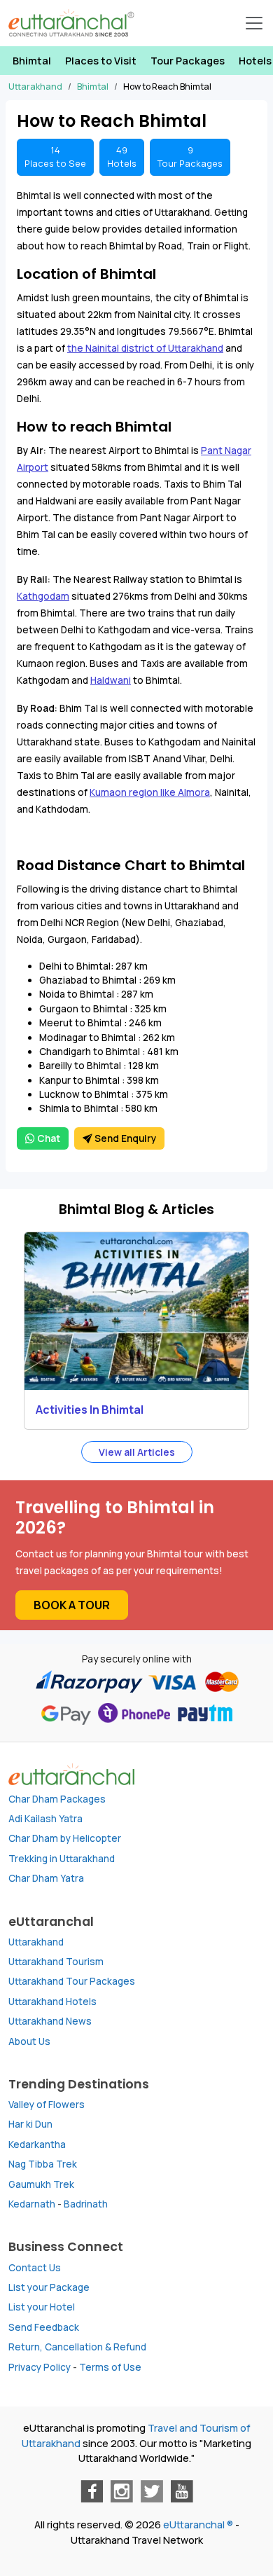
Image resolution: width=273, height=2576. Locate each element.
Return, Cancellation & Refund (77, 2347)
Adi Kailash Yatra (45, 1819)
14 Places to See (55, 157)
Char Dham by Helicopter (65, 1838)
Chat (48, 1138)
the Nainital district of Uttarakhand (145, 348)
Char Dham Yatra (46, 1878)
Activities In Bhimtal (90, 1410)
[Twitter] (152, 2491)
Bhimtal (32, 61)
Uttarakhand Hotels (52, 2002)
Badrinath (86, 2204)
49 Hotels (122, 157)
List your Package (49, 2287)
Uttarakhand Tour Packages (72, 1981)
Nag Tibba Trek (43, 2164)
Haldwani (111, 680)
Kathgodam (43, 596)
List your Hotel (42, 2307)
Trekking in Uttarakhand (62, 1859)
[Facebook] (92, 2491)
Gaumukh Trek (41, 2184)
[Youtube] (182, 2491)
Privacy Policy (40, 2367)
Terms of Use (110, 2367)
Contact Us (35, 2268)
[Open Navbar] (254, 23)
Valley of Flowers (47, 2105)
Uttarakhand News (50, 2021)
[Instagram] (122, 2491)
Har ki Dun (30, 2124)
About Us (29, 2041)
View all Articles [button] (137, 1452)
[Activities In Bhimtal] (136, 1311)
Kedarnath (32, 2204)
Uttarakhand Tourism (56, 1962)
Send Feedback (44, 2327)
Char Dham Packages (57, 1799)
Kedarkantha (37, 2144)
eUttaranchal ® (198, 2525)
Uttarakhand (36, 1942)
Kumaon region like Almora (150, 792)
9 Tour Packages (190, 157)
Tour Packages (188, 61)
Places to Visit (101, 61)
